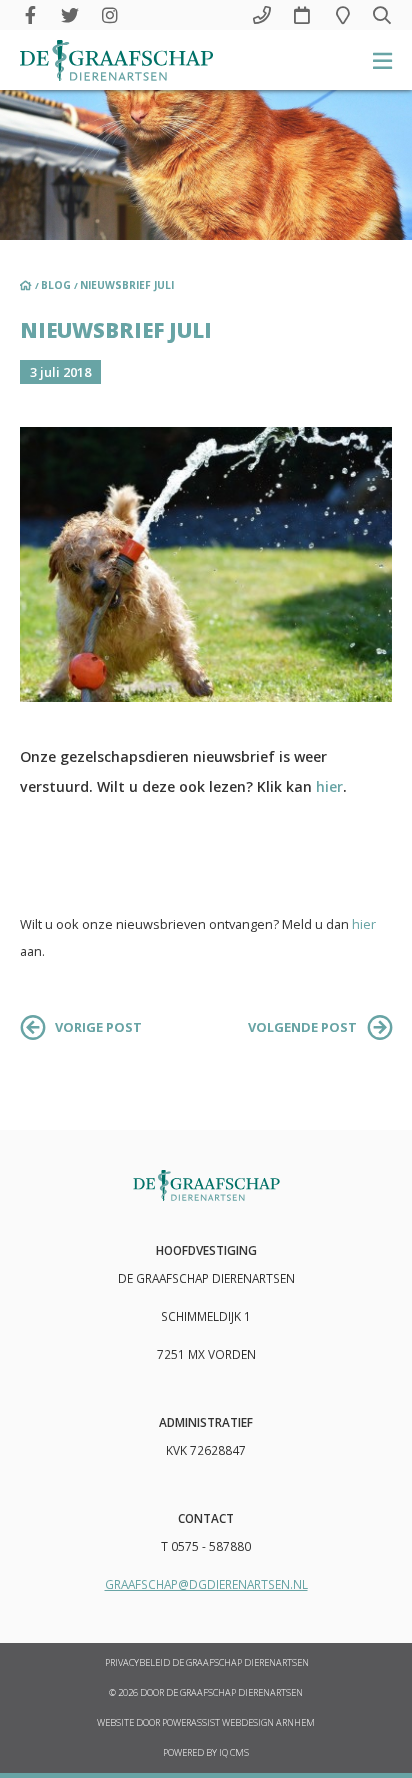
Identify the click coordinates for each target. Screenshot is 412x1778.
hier (329, 786)
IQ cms (234, 1753)
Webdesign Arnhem (268, 1723)
